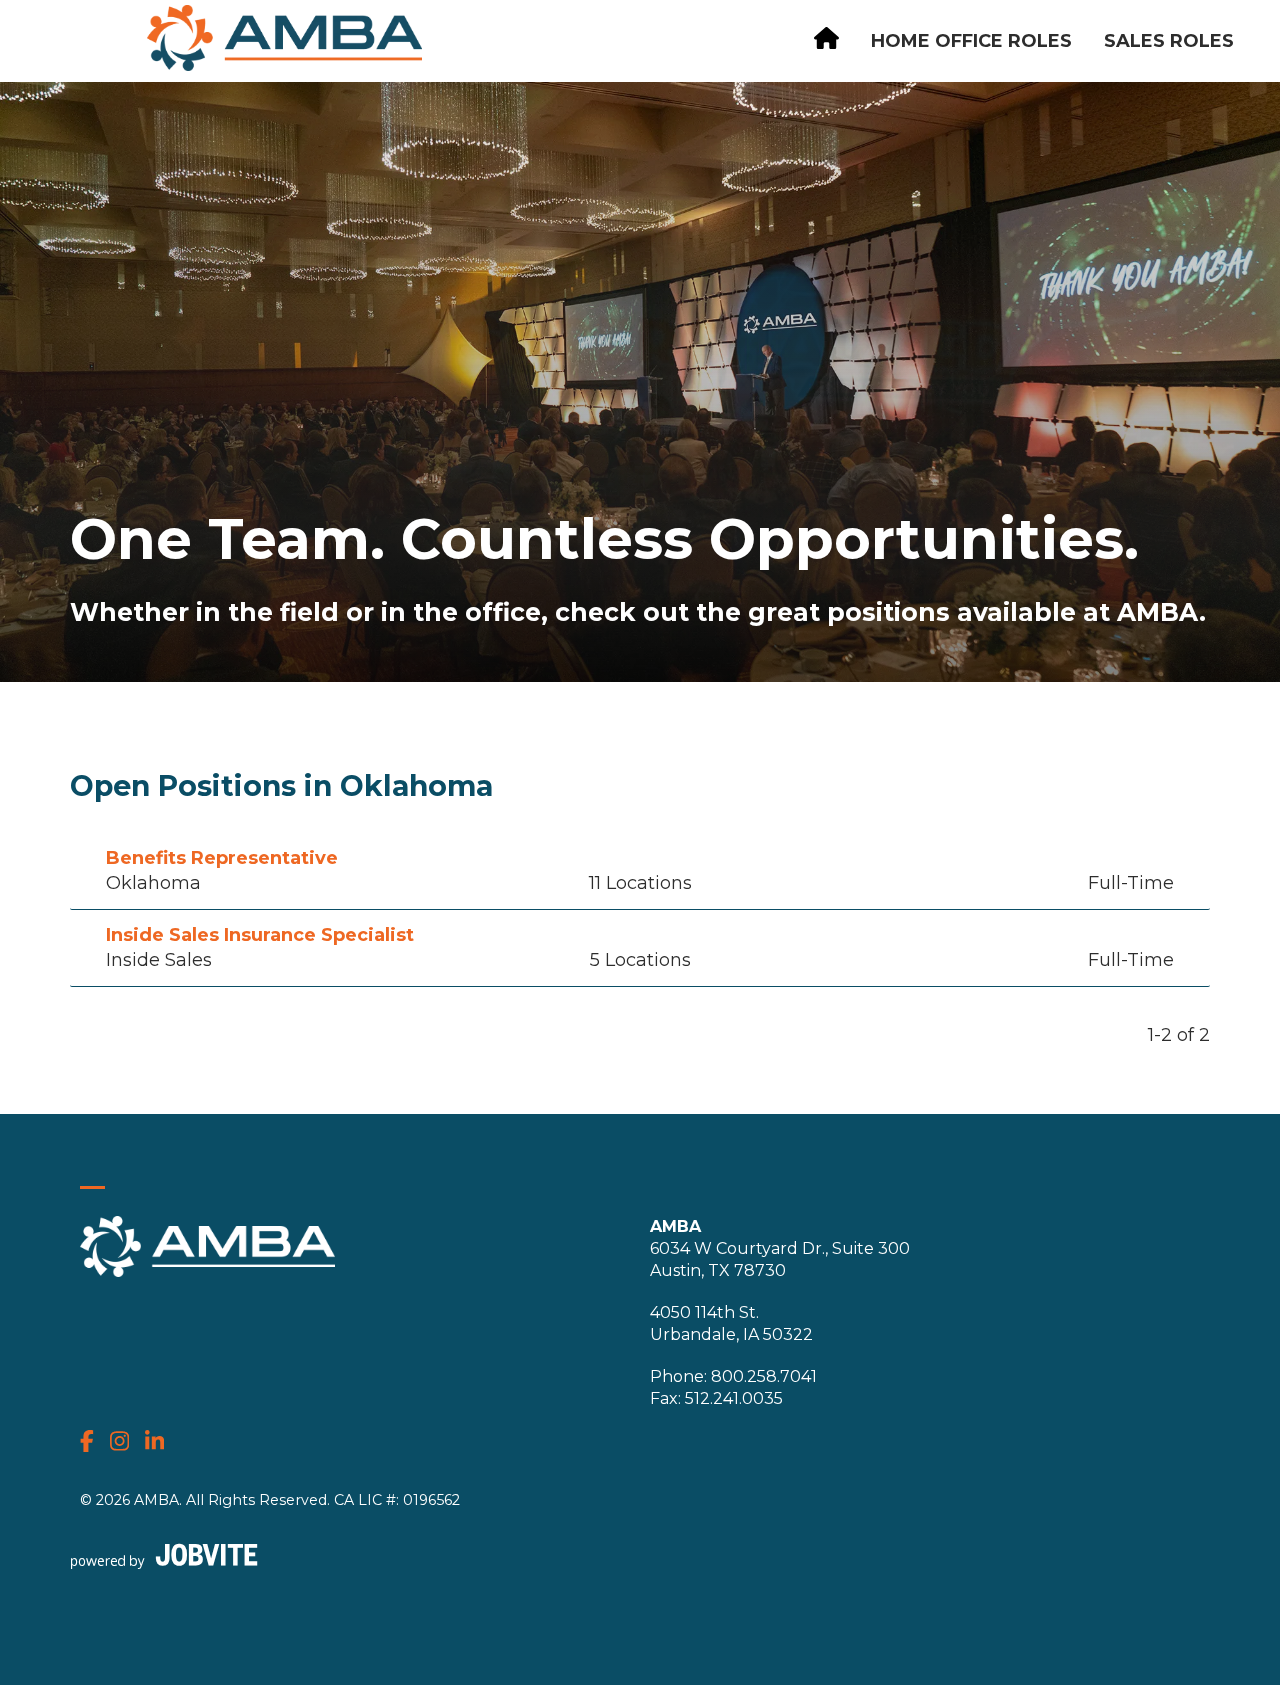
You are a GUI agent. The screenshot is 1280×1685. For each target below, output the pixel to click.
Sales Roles (1169, 41)
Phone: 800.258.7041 (733, 1376)
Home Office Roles (971, 41)
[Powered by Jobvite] (164, 1555)
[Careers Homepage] (826, 41)
